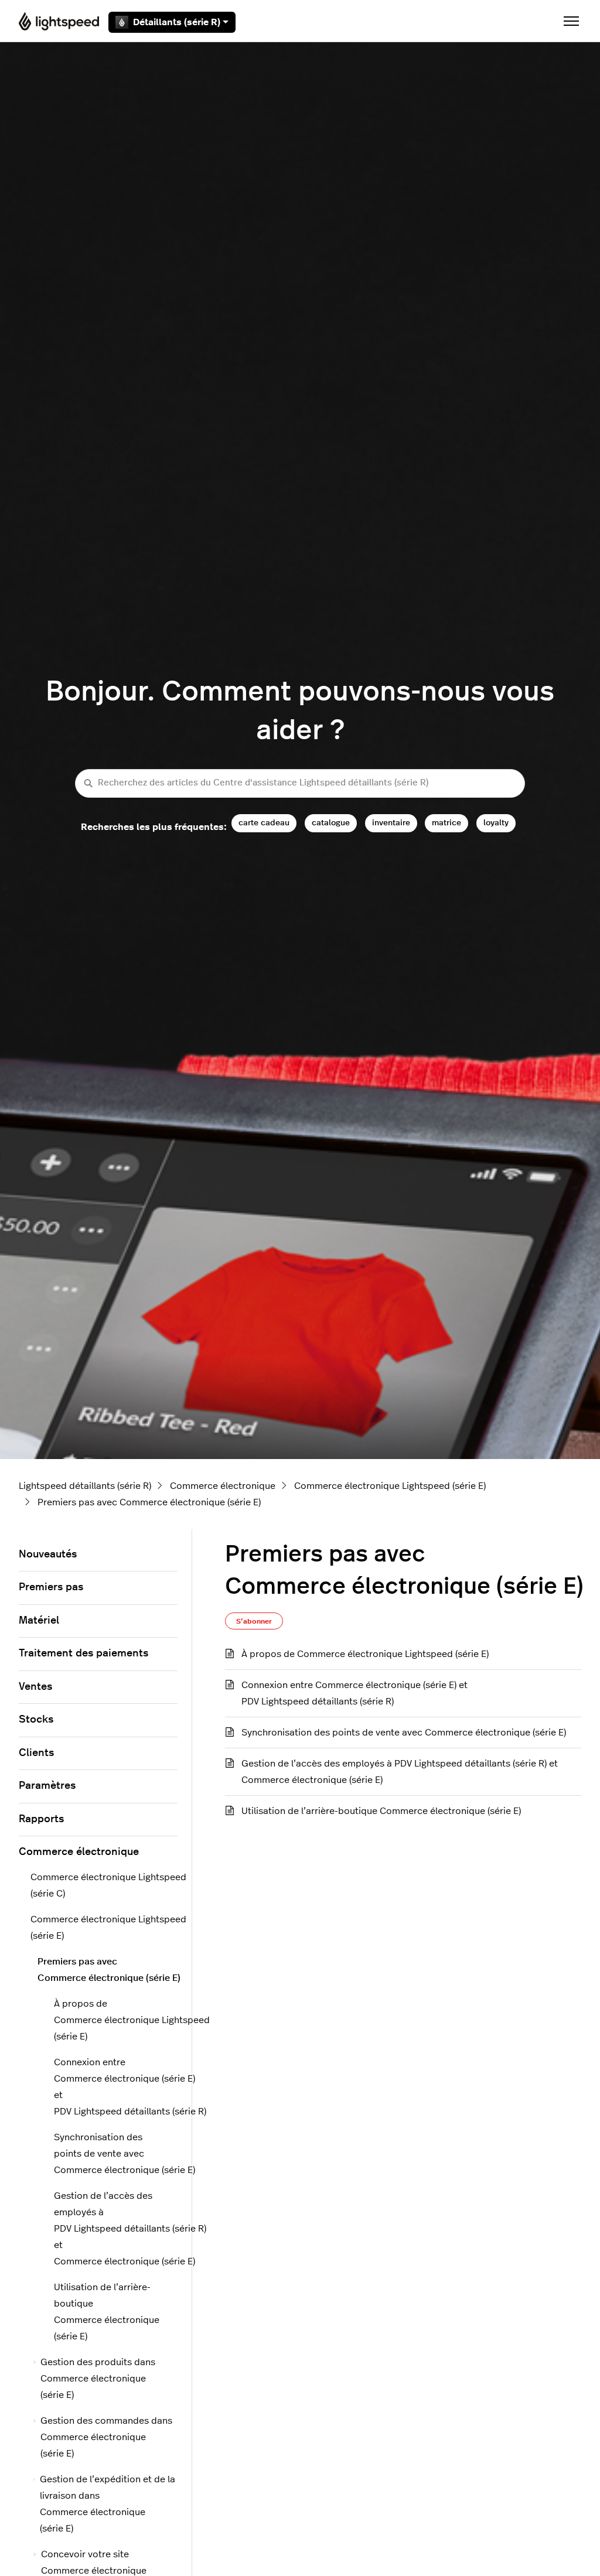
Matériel (39, 1621)
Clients (36, 1753)
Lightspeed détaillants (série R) (85, 1486)
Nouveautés (48, 1555)
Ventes (35, 1687)
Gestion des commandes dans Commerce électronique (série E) (106, 2437)
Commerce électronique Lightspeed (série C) (104, 1885)
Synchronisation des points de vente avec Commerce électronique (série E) (404, 1733)
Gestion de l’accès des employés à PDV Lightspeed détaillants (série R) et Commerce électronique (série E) (400, 1772)
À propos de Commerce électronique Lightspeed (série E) (365, 1654)
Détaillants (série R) (177, 22)
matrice (446, 823)
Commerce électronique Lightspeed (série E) (390, 1486)
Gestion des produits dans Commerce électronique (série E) (98, 2379)
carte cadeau (264, 823)
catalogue (331, 823)
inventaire (391, 823)
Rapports (41, 1819)
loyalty (496, 823)
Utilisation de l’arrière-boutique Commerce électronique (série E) (381, 1811)
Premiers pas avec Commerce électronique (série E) (149, 1502)
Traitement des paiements (83, 1653)
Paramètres (47, 1786)
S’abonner (254, 1621)
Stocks (36, 1720)
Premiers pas (51, 1587)
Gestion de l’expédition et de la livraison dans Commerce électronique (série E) (108, 2504)
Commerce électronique (223, 1486)
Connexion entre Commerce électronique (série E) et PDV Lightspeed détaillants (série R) (354, 1693)
